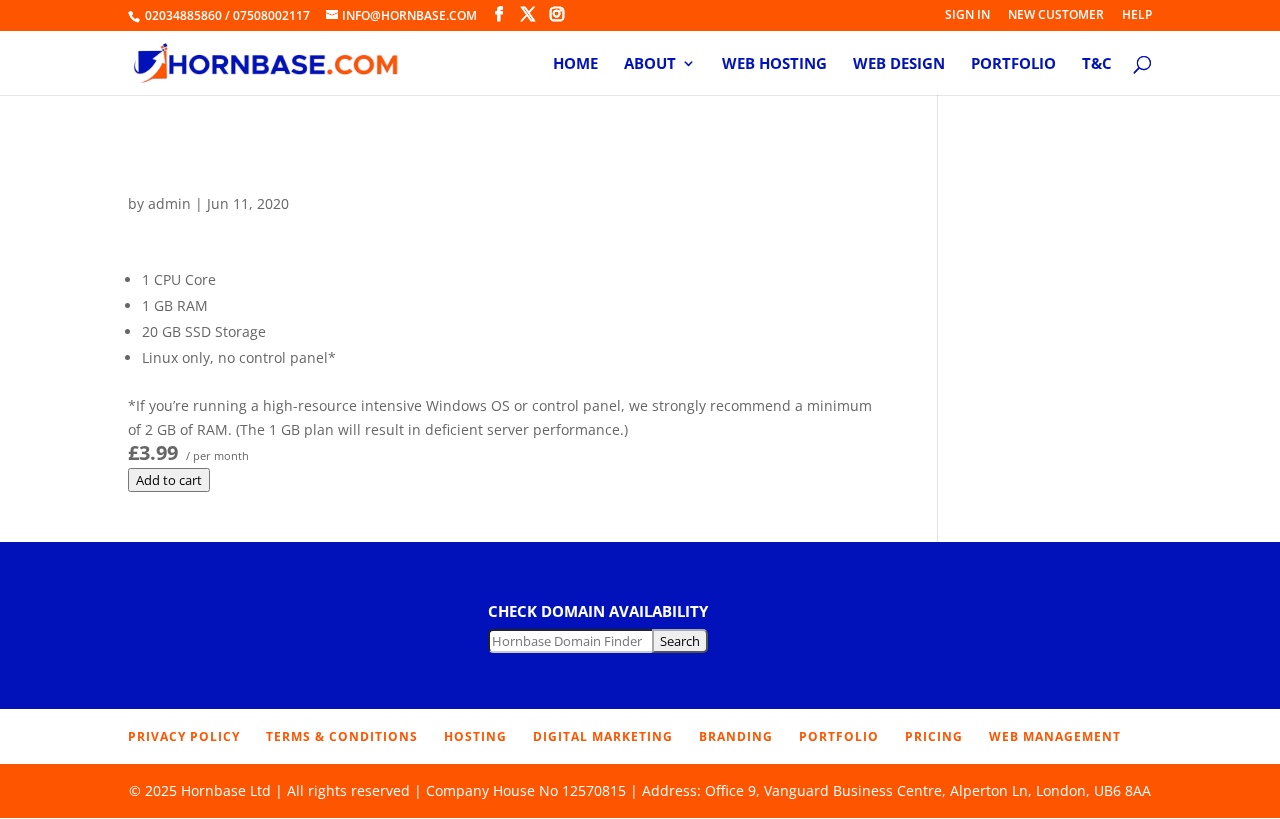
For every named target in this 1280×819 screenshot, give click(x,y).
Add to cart (169, 480)
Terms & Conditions (342, 736)
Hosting (475, 736)
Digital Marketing (603, 736)
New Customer (1056, 16)
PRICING (934, 736)
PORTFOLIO (839, 736)
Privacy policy (184, 736)
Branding (736, 736)
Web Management (1055, 736)
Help (1137, 16)
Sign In (967, 16)
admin (169, 203)
